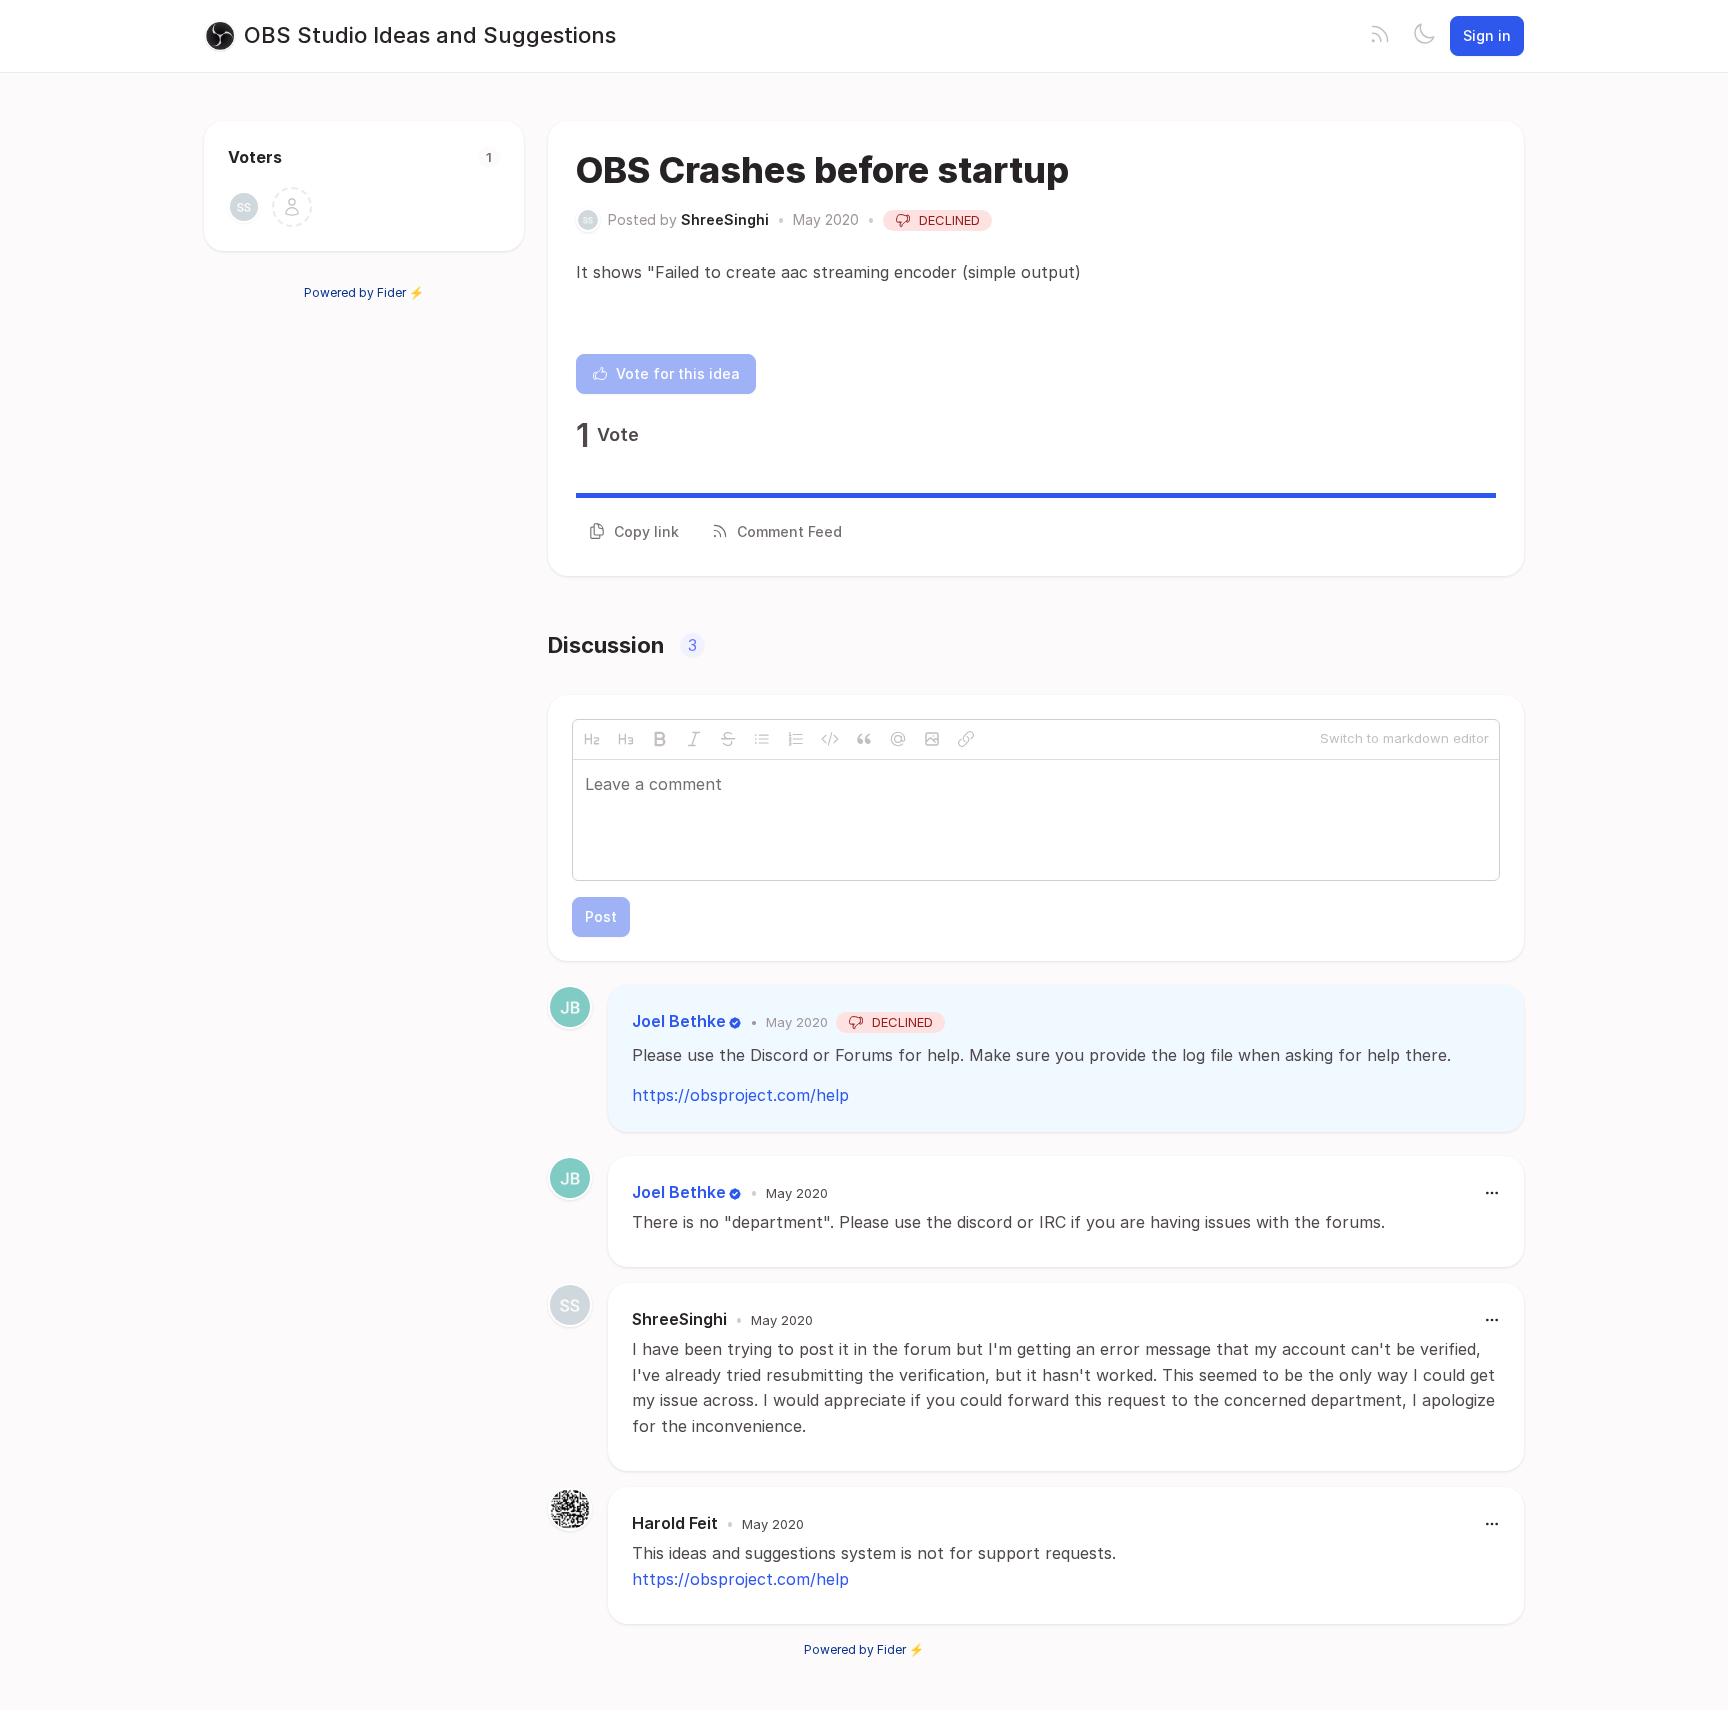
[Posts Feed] (1380, 36)
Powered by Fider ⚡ (364, 292)
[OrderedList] (796, 739)
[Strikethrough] (728, 739)
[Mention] (898, 739)
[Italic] (694, 739)
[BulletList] (762, 739)
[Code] (830, 739)
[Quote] (864, 739)
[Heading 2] (592, 739)
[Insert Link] (966, 739)
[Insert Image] (932, 739)
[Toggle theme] (1424, 36)
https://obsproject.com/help (740, 1095)
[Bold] (660, 739)
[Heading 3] (626, 739)
